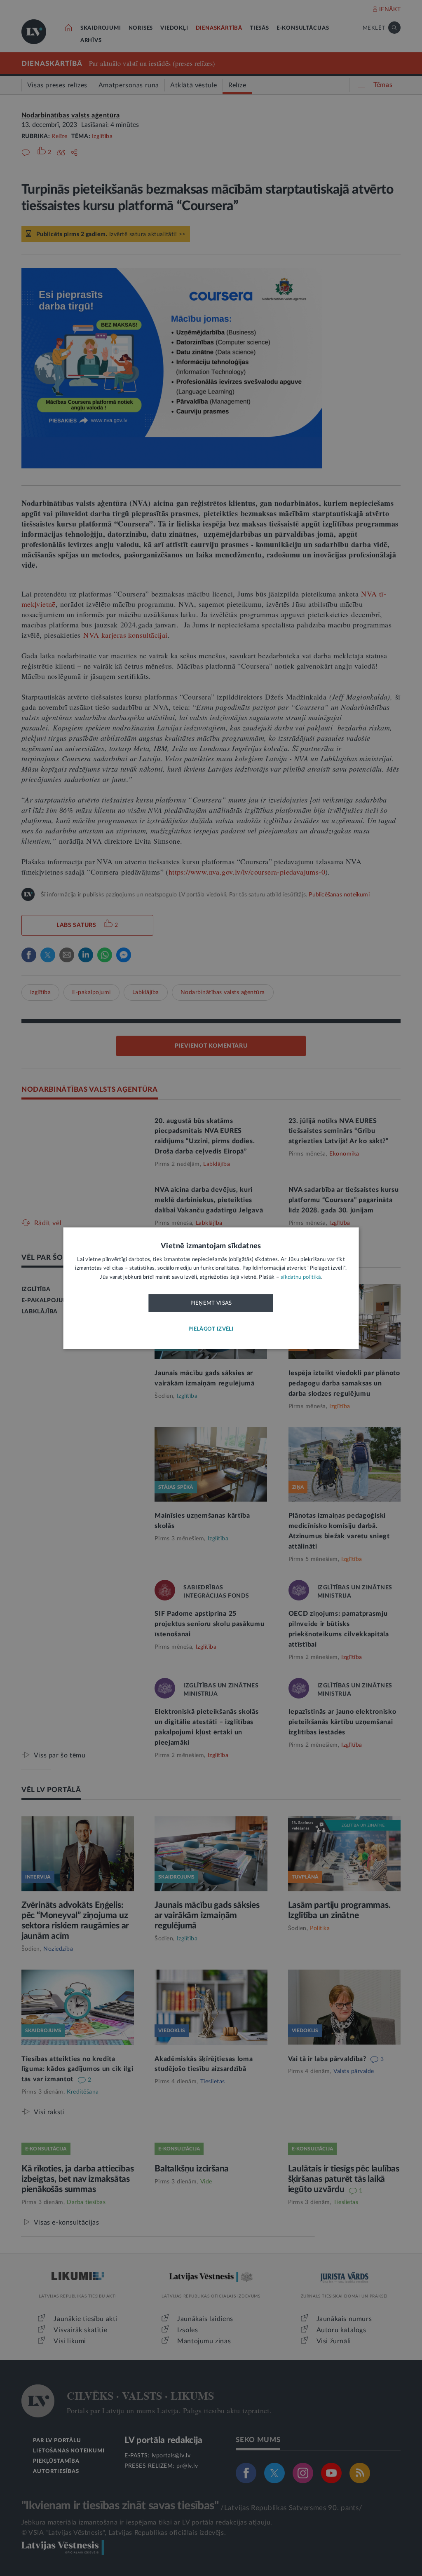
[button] (211, 1329)
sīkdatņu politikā (301, 1277)
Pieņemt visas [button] (211, 1303)
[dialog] (211, 1288)
